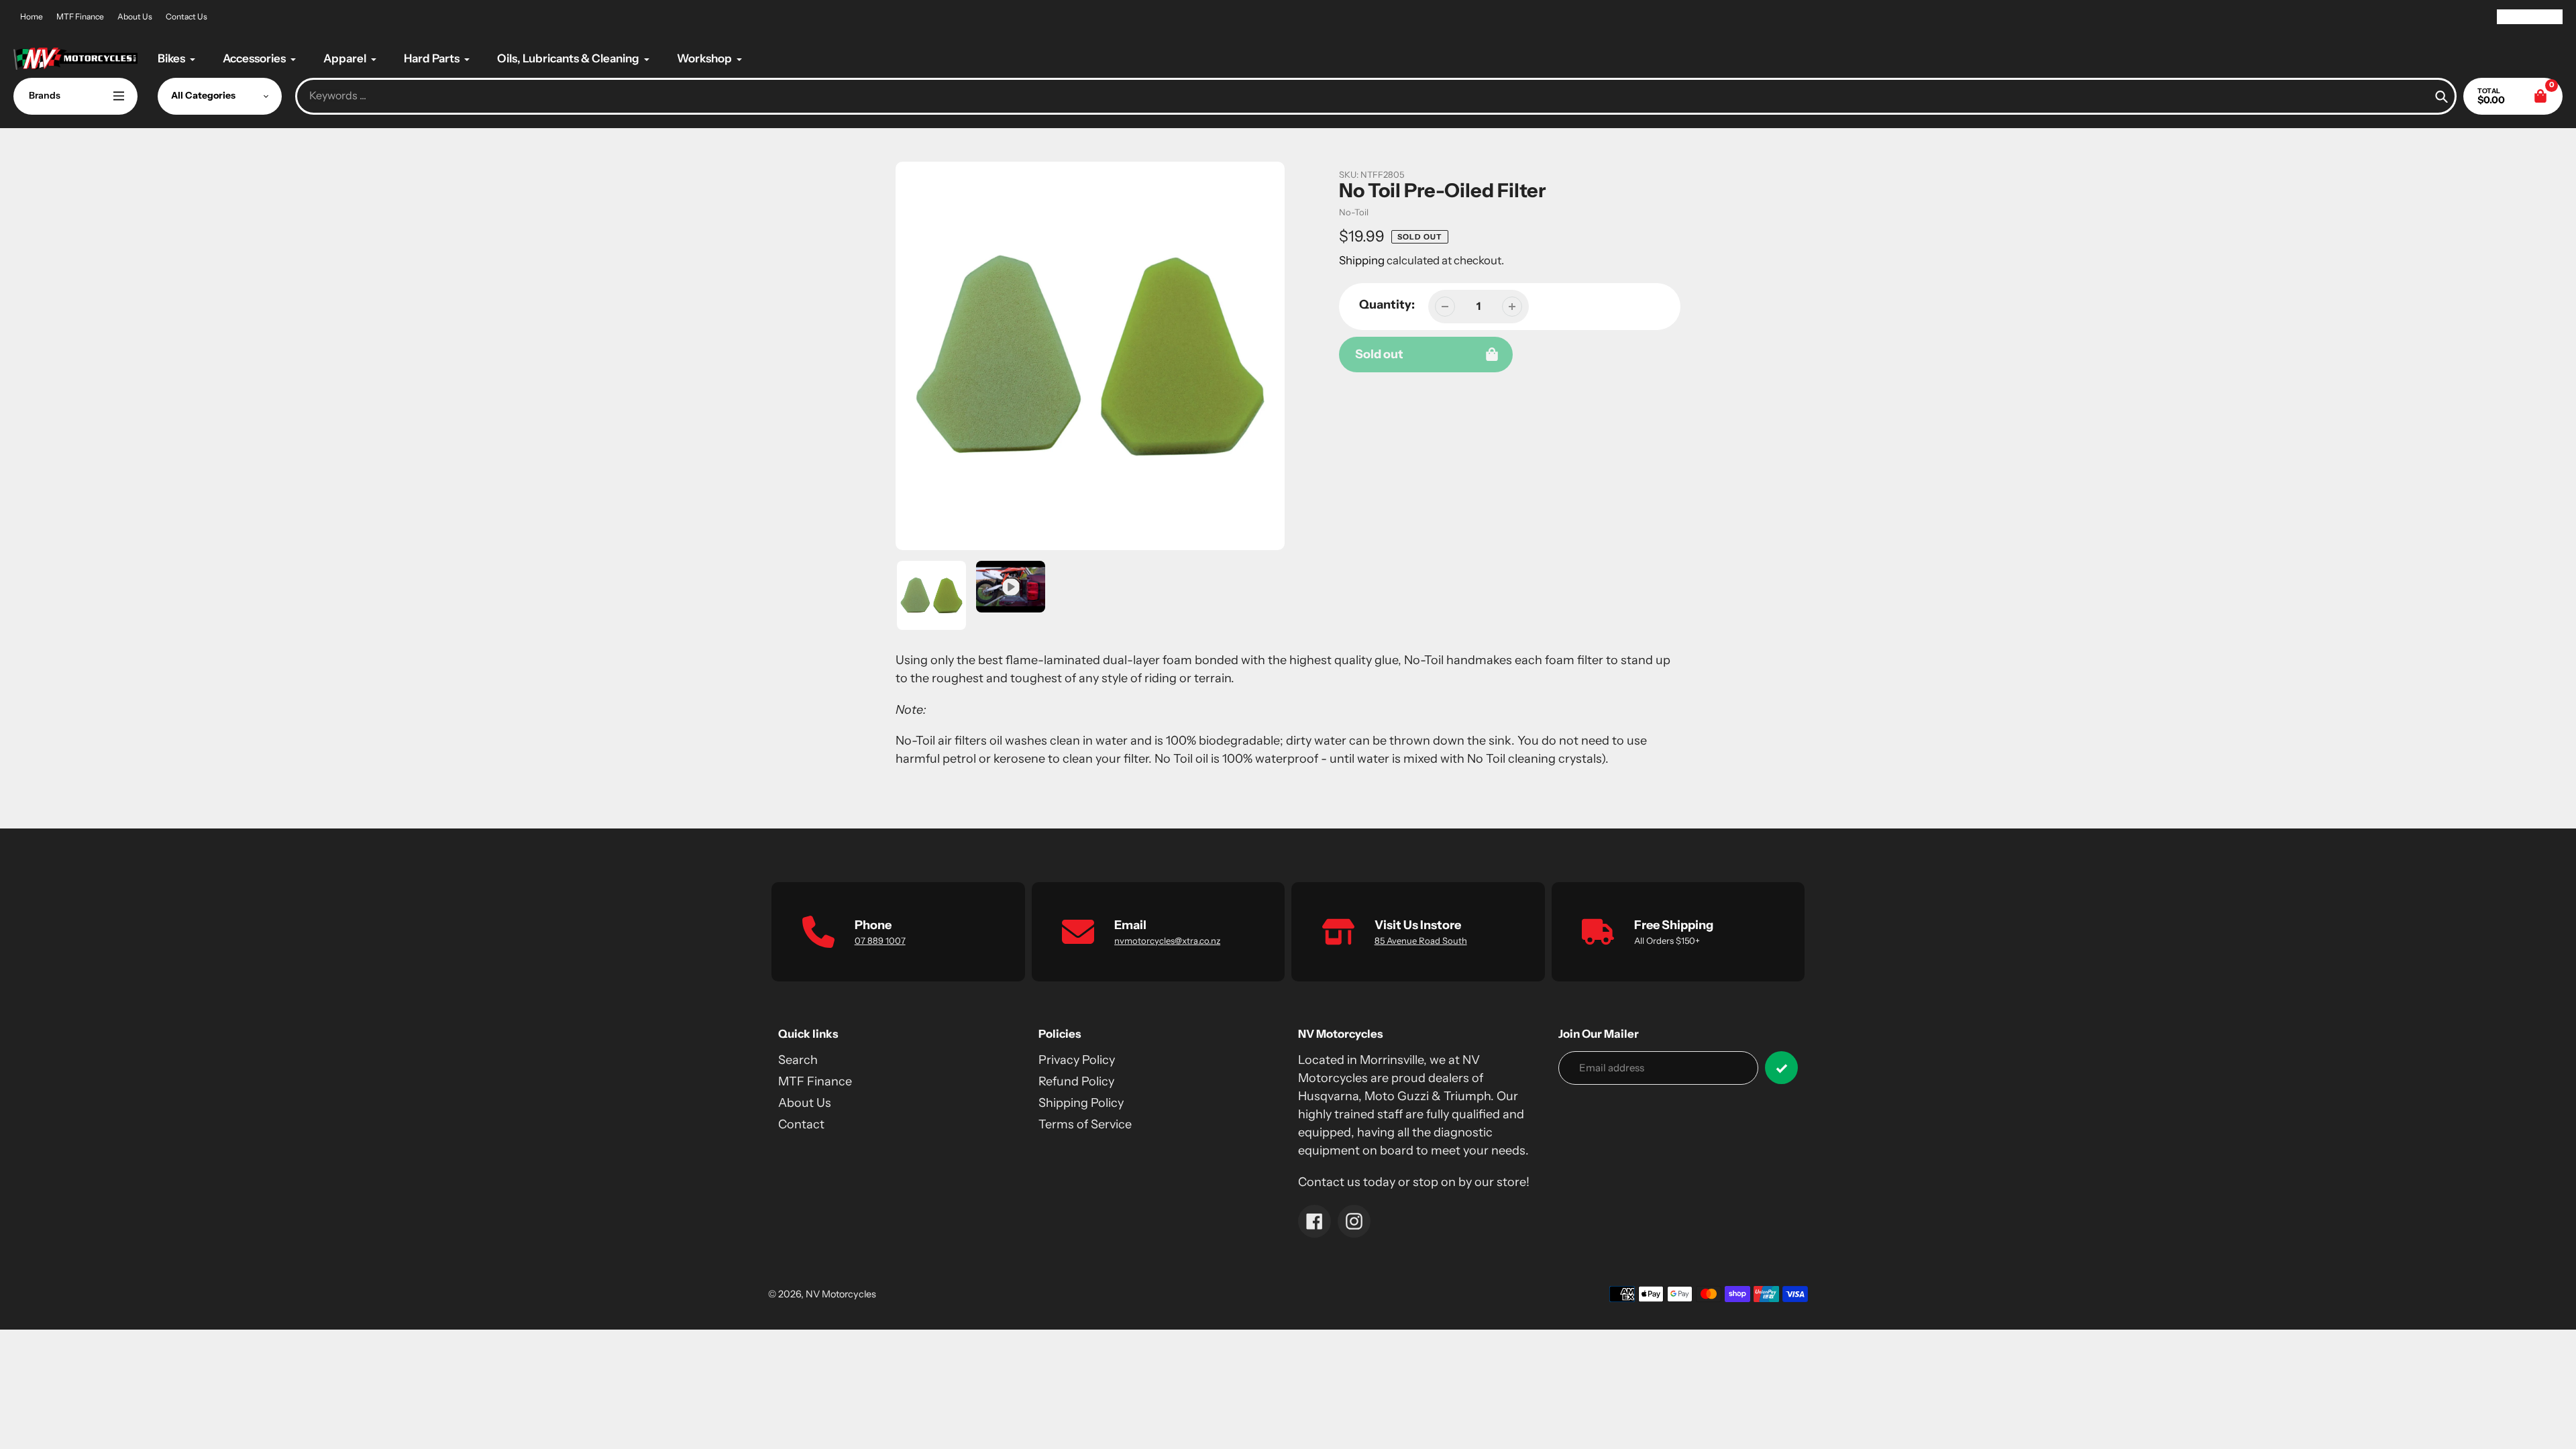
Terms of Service (1085, 1124)
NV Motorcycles (841, 1294)
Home (32, 16)
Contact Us (186, 16)
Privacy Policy (1077, 1060)
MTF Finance (80, 16)
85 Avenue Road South (1421, 941)
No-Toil (1354, 212)
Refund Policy (1076, 1081)
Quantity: (1387, 305)
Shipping (1362, 260)
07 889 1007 (880, 941)
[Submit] (1781, 1068)
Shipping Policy (1081, 1103)
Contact (801, 1124)
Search (798, 1060)
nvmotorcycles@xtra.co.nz (1167, 941)
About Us (135, 16)
